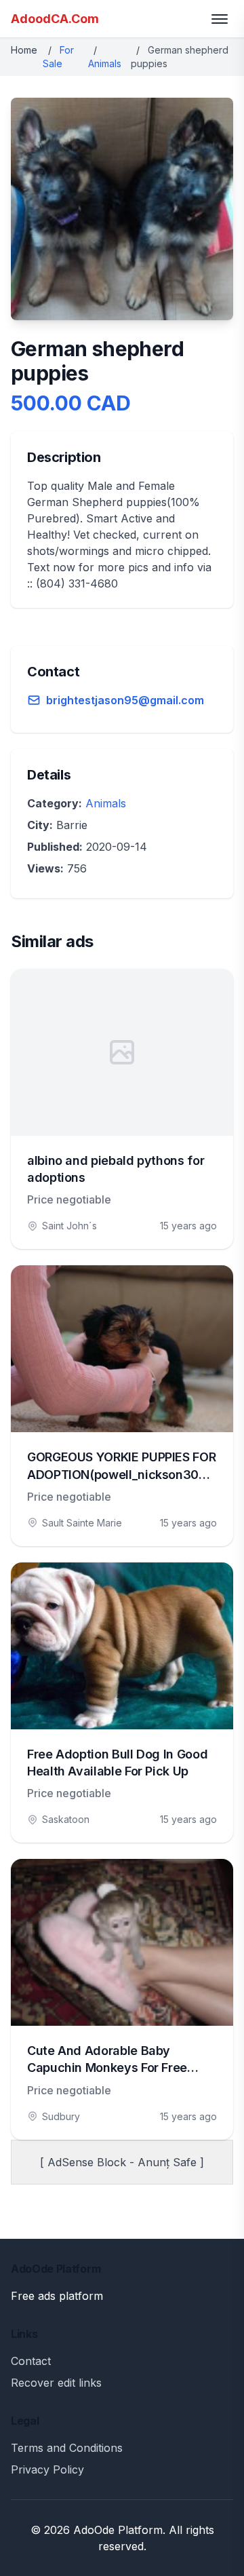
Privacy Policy (47, 2469)
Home (24, 50)
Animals (105, 63)
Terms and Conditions (67, 2448)
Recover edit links (56, 2383)
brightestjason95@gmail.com (125, 700)
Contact (31, 2361)
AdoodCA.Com (55, 19)
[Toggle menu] (220, 19)
